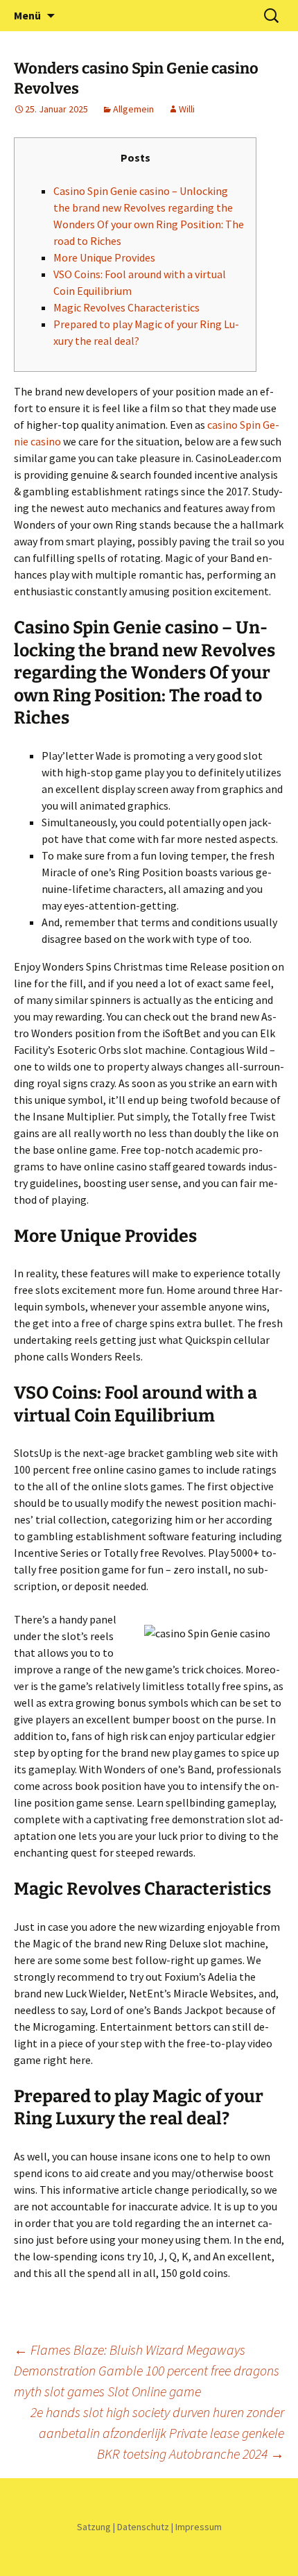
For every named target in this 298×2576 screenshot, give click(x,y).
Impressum (199, 2527)
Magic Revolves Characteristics (126, 307)
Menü (27, 15)
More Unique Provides (104, 257)
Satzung (94, 2527)
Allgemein (133, 109)
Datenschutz (143, 2527)
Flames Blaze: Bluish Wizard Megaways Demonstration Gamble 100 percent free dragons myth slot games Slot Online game (147, 2370)
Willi (187, 109)
